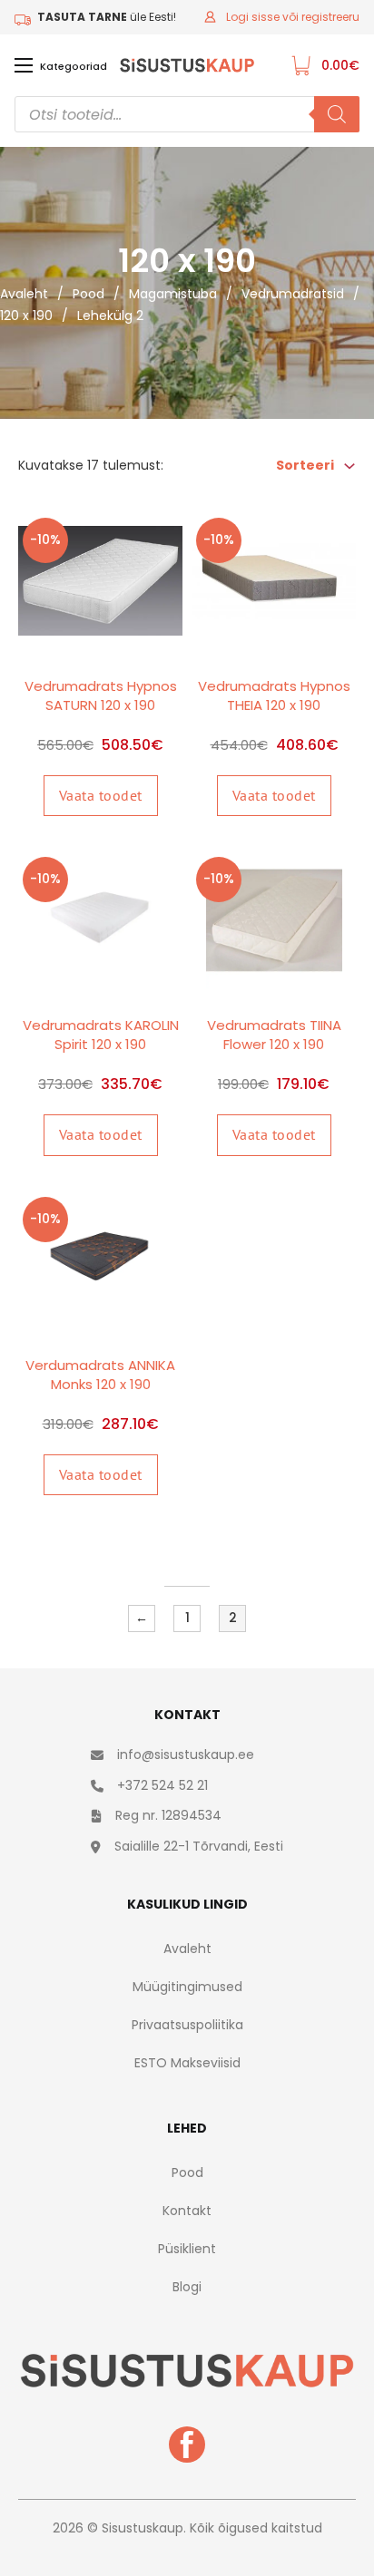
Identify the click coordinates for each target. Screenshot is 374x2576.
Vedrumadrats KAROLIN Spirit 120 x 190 (101, 1035)
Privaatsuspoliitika (187, 2025)
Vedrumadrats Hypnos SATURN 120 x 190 (101, 695)
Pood (89, 294)
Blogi (187, 2287)
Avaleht (24, 294)
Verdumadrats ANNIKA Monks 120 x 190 (100, 1375)
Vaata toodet (101, 795)
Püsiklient (187, 2249)
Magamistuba (173, 294)
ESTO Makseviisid (187, 2063)
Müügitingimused (187, 1987)
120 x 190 (26, 316)
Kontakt (187, 2211)
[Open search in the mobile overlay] (187, 114)
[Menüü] (24, 65)
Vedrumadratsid (293, 294)
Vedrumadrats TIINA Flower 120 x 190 (274, 1035)
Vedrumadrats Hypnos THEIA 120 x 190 (274, 695)
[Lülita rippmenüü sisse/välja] (349, 466)
